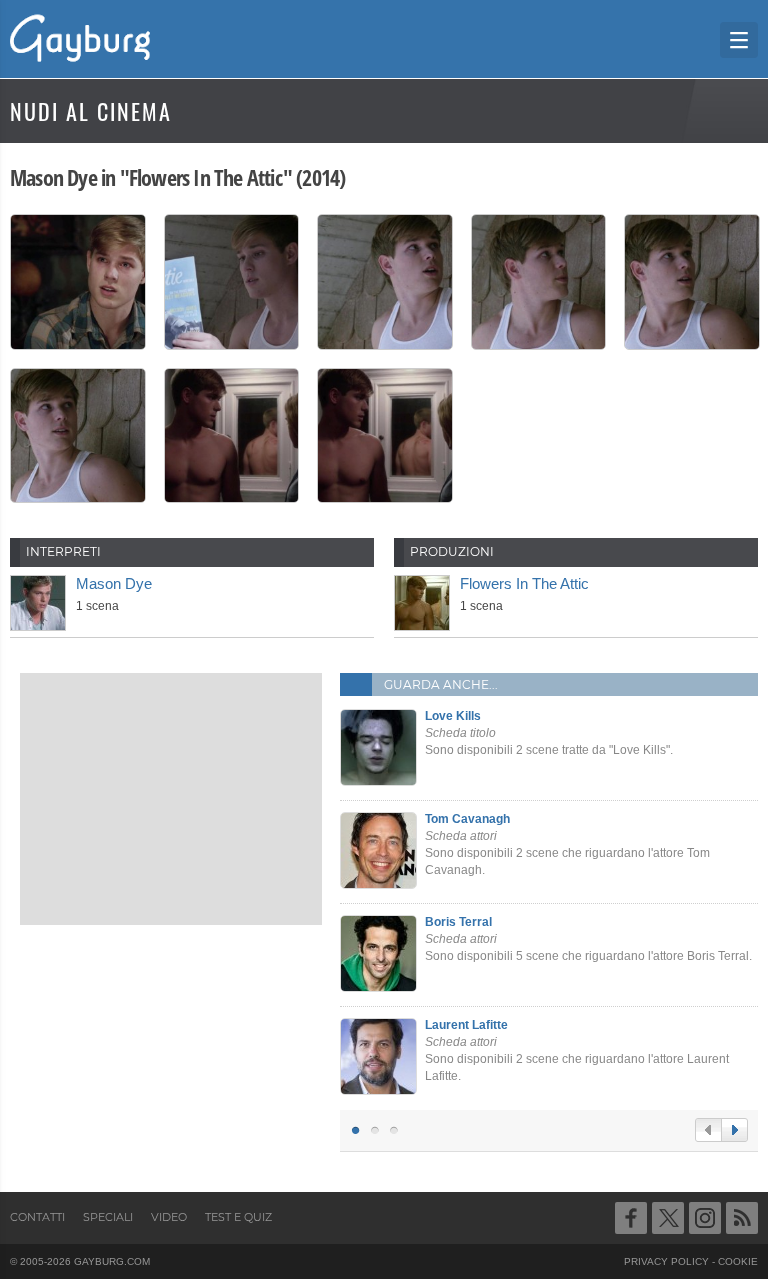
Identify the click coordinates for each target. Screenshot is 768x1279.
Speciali (108, 1217)
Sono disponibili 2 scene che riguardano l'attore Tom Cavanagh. (567, 844)
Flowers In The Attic (524, 583)
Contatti (37, 1217)
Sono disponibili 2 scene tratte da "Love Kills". (549, 733)
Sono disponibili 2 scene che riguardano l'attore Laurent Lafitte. (577, 1050)
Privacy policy (666, 1261)
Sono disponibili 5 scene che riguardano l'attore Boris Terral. (588, 939)
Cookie (738, 1261)
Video (169, 1217)
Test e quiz (238, 1217)
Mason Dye (114, 583)
